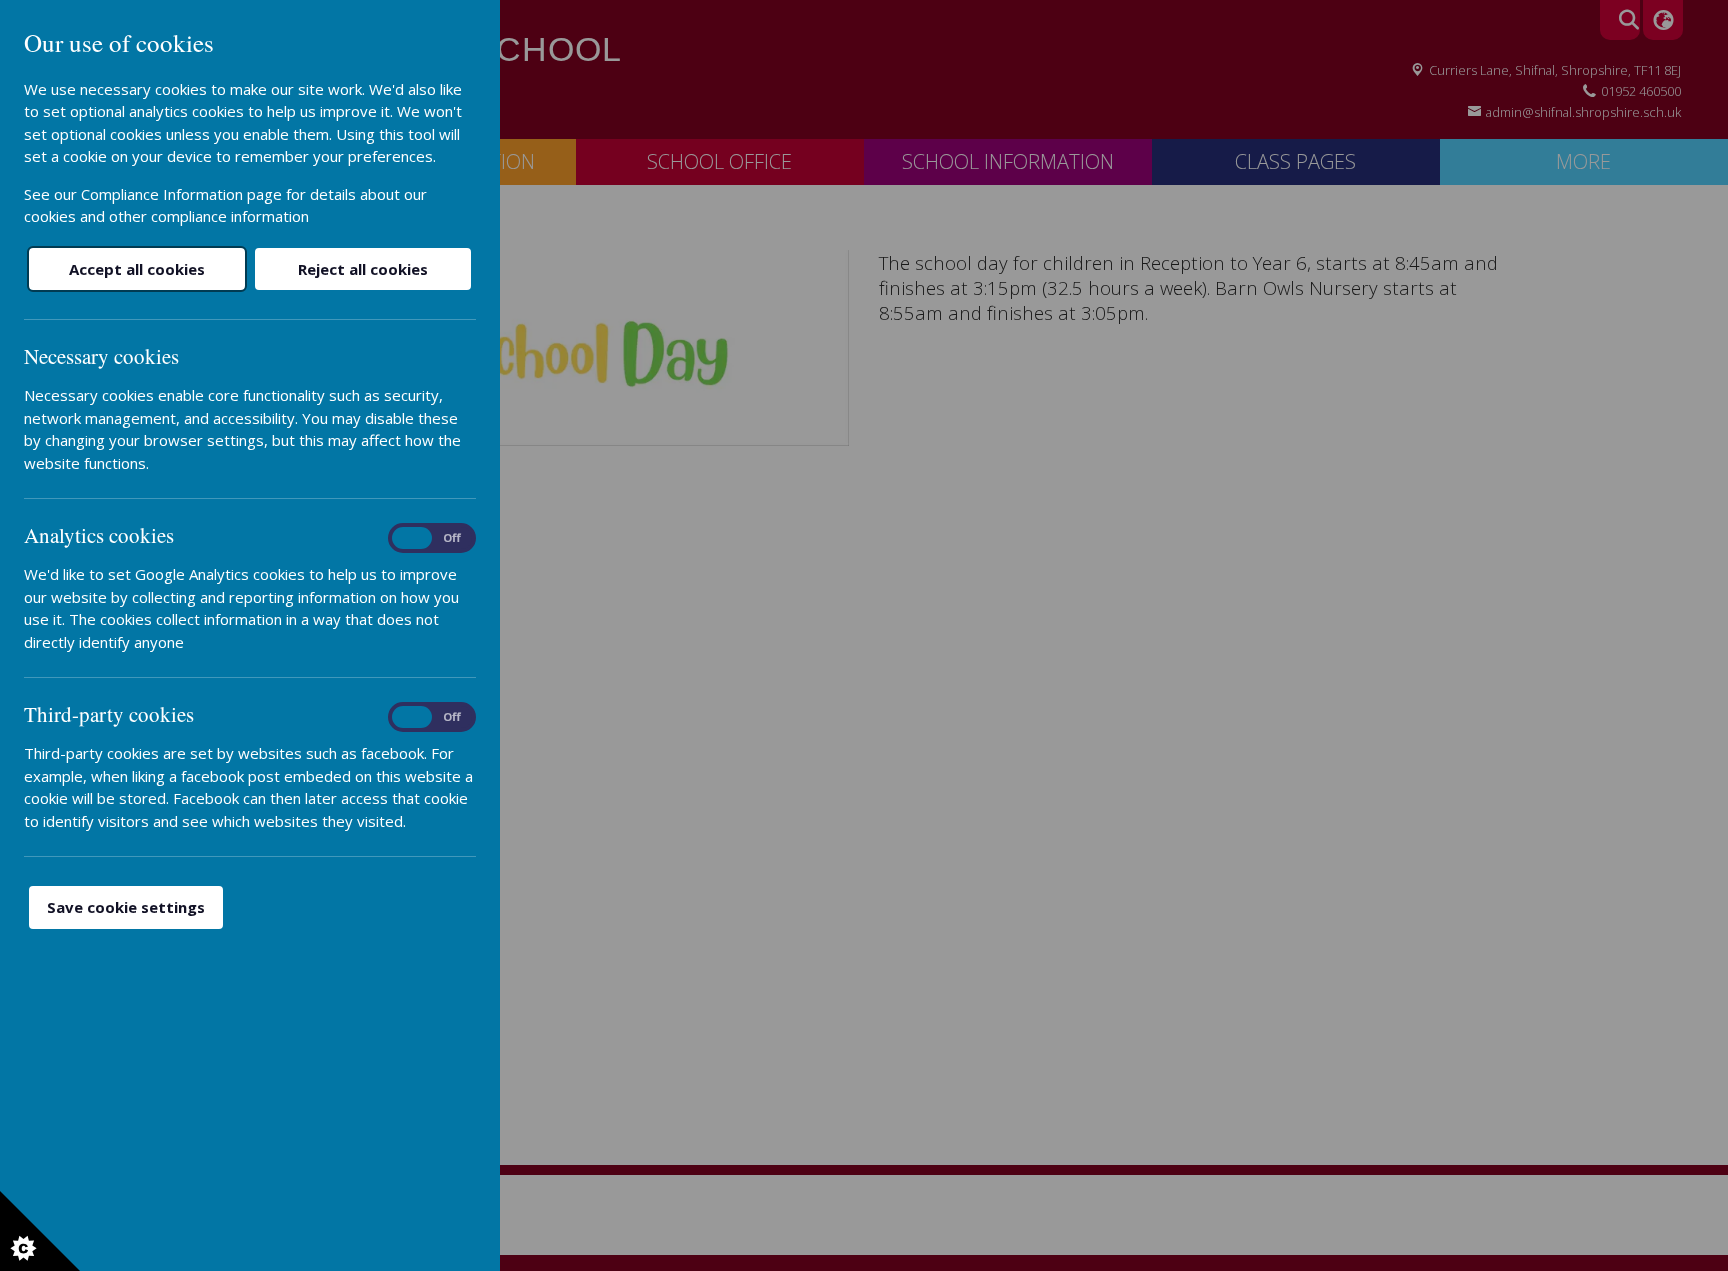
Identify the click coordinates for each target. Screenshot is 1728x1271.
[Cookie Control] (40, 1231)
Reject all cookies (363, 269)
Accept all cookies (137, 269)
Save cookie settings (126, 907)
